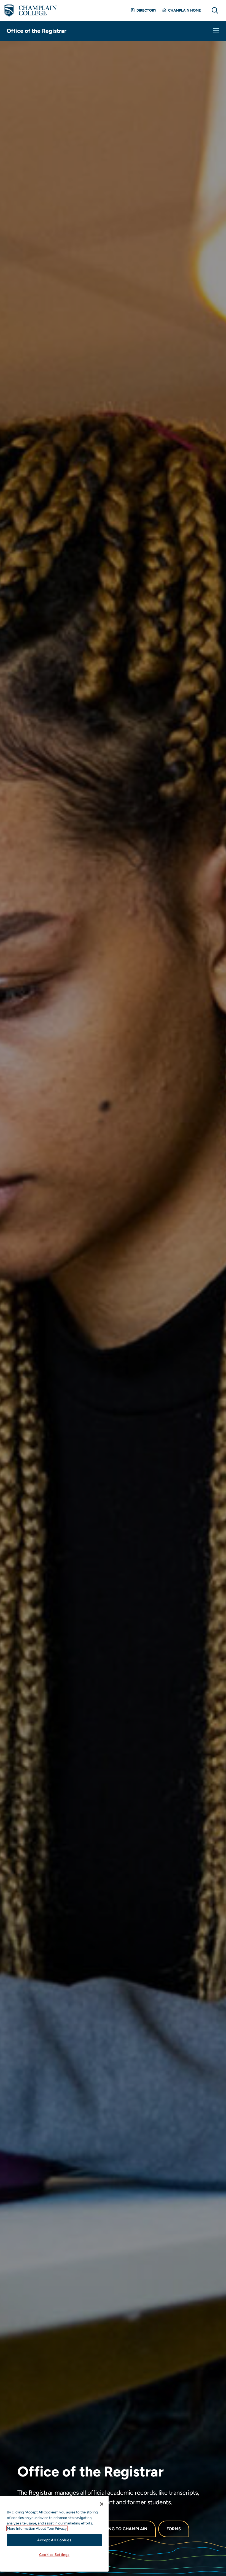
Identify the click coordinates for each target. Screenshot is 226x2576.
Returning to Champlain (119, 2529)
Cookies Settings (54, 2555)
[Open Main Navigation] (216, 31)
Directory (146, 10)
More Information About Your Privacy (37, 2528)
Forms (174, 2529)
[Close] (102, 2504)
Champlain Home (185, 10)
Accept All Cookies (54, 2540)
